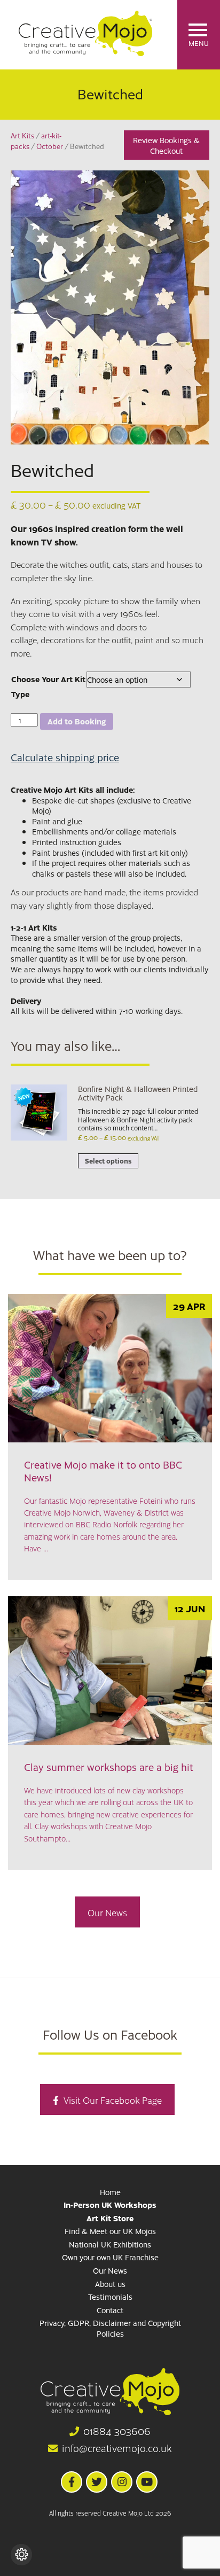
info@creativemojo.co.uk (117, 2448)
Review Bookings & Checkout (166, 145)
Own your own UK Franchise (110, 2257)
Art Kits (22, 135)
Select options (108, 1161)
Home (110, 2192)
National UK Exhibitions (110, 2244)
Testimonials (110, 2297)
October (50, 146)
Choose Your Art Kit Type (48, 686)
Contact (110, 2310)
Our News (107, 1912)
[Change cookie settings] (21, 2555)
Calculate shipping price (65, 757)
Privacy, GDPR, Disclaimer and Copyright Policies (110, 2328)
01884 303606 (117, 2431)
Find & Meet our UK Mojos (110, 2231)
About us (110, 2284)
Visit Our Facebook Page (113, 2100)
